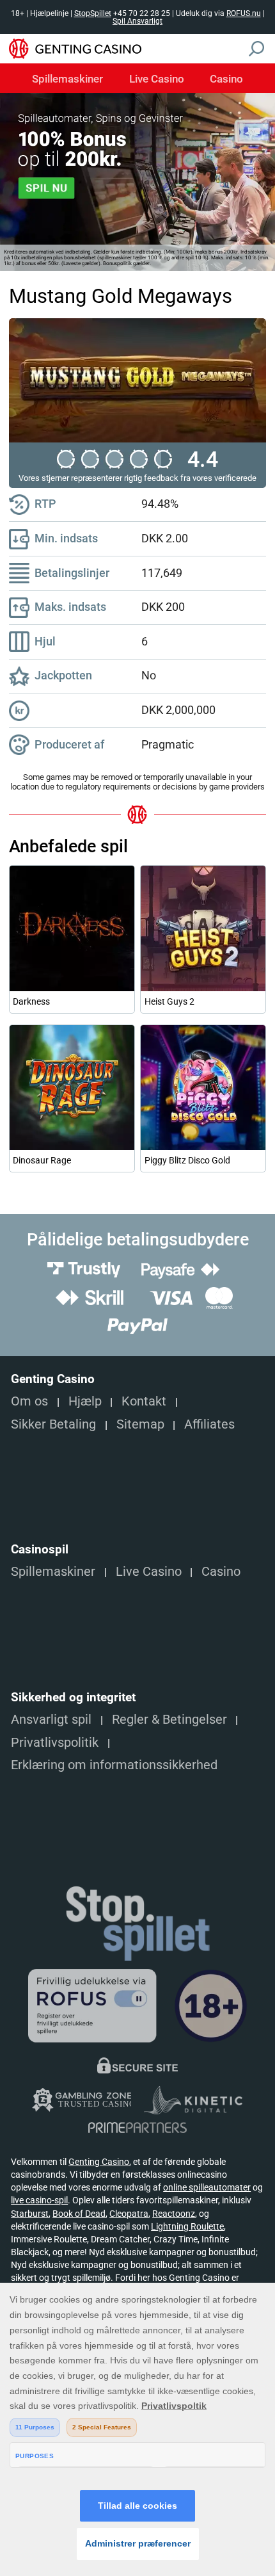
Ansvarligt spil (51, 1720)
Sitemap (140, 1424)
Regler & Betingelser (169, 1720)
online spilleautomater (207, 2187)
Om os (29, 1401)
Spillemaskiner (67, 79)
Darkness (31, 1001)
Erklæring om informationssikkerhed (114, 1765)
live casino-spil (39, 2200)
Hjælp (85, 1401)
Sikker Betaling (53, 1424)
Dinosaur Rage (42, 1160)
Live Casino (157, 79)
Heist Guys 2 (169, 1001)
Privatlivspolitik (55, 1743)
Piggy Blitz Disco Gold (187, 1160)
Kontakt (144, 1401)
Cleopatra (129, 2214)
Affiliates (209, 1424)
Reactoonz (174, 2214)
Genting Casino (99, 2162)
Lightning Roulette (187, 2226)
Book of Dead (79, 2214)
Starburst (30, 2214)
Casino (226, 79)
